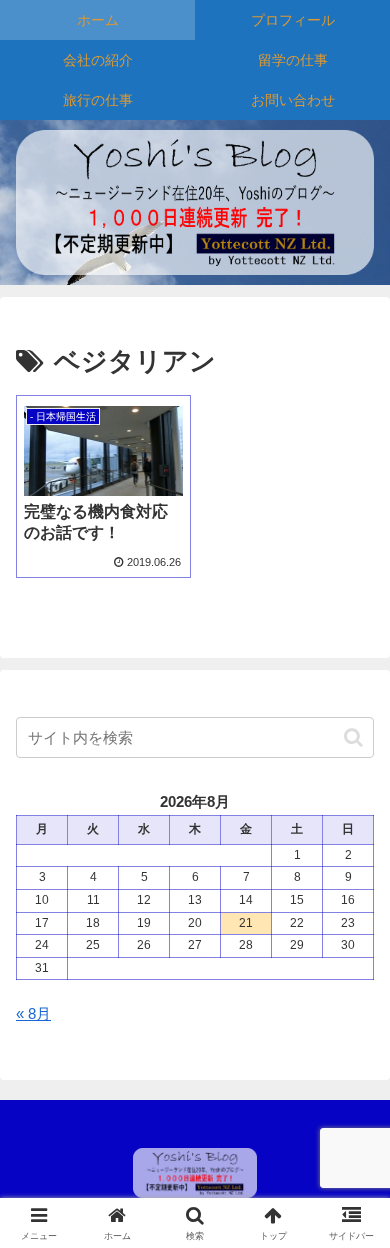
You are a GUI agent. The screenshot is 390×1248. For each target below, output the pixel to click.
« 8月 (33, 1013)
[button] (353, 737)
